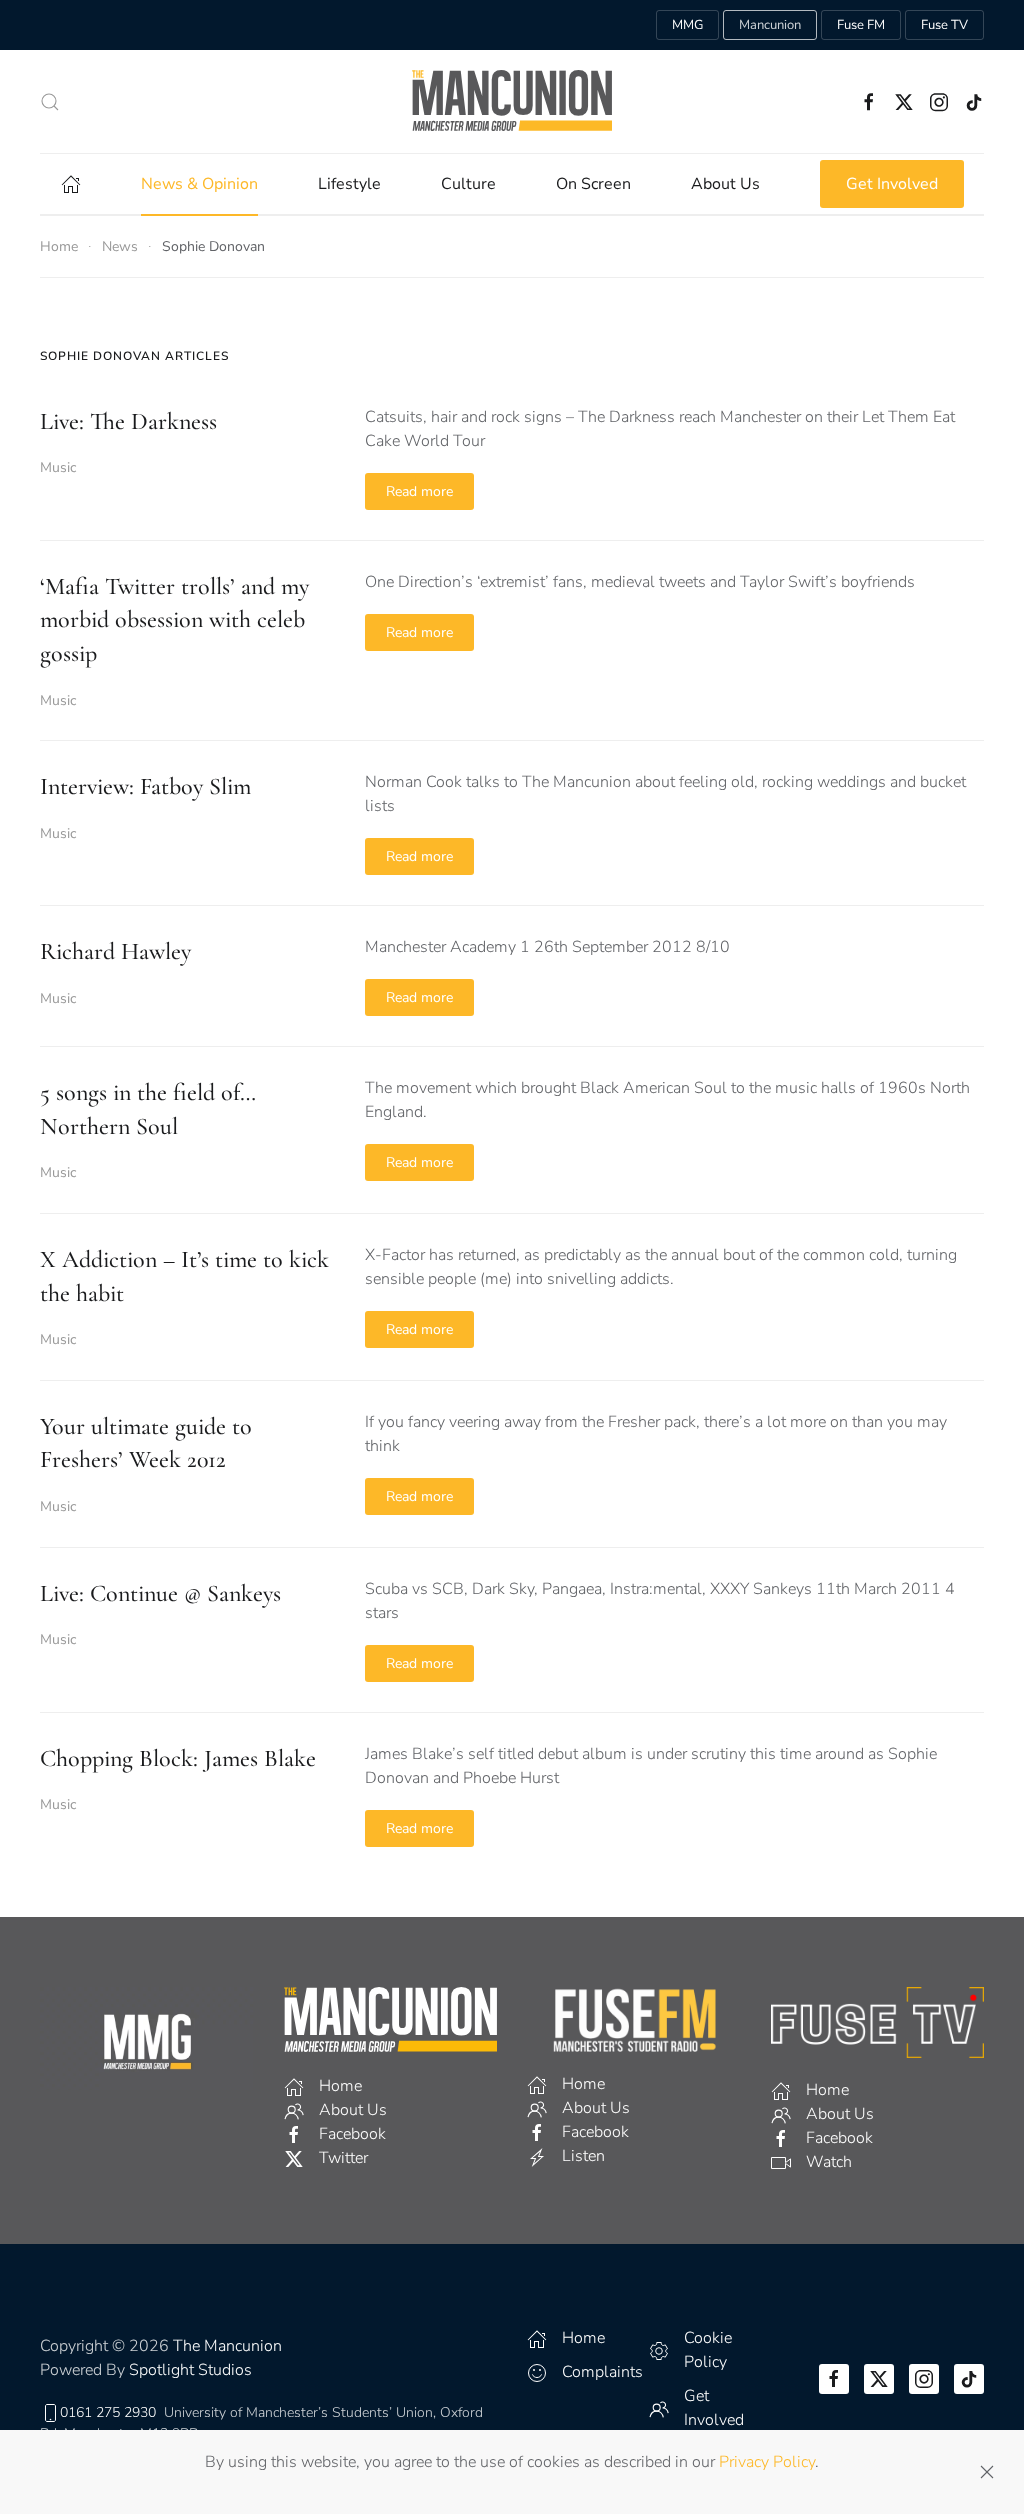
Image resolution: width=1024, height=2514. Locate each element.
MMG (687, 25)
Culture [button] (468, 184)
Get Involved (892, 184)
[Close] (987, 2472)
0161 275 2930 (108, 2412)
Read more (419, 491)
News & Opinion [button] (199, 184)
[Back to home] (512, 101)
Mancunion (770, 25)
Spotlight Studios (190, 2370)
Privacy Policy (767, 2462)
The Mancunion (227, 2346)
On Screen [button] (593, 184)
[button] (50, 102)
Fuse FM (861, 25)
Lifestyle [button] (349, 184)
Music (58, 467)
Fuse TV (944, 25)
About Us (725, 184)
